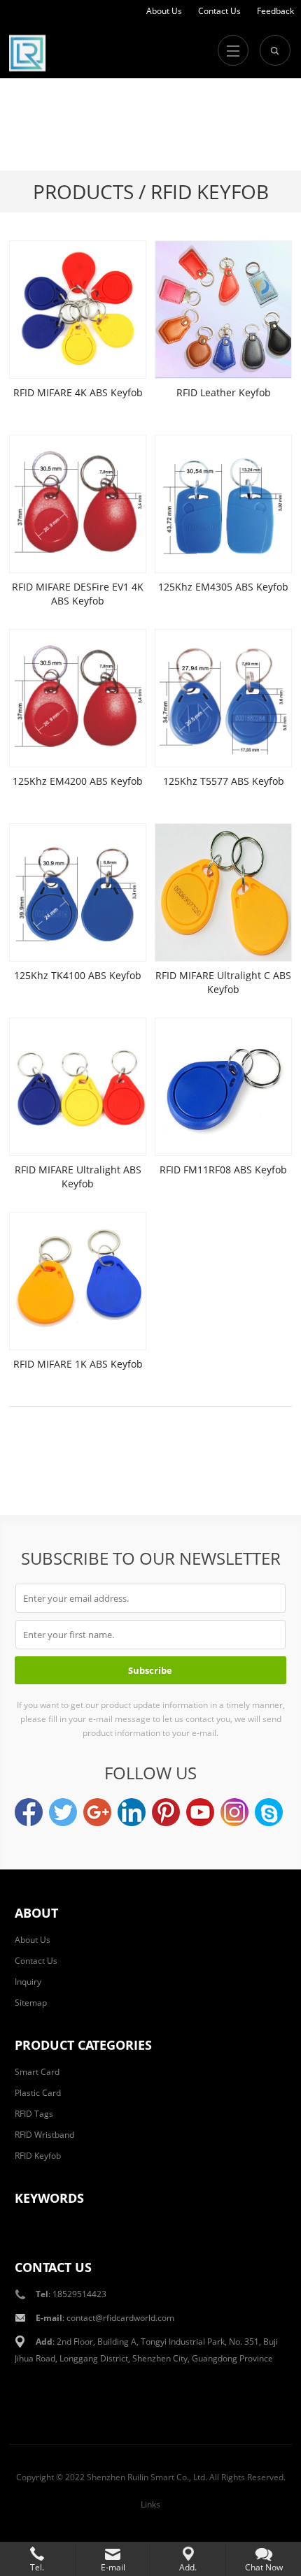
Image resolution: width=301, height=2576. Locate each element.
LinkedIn (132, 1812)
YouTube (200, 1812)
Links (150, 2504)
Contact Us (219, 11)
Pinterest (166, 1812)
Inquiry (28, 1982)
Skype (269, 1812)
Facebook (29, 1812)
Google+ (97, 1812)
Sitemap (31, 2003)
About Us (164, 11)
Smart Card (37, 2072)
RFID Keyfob (38, 2156)
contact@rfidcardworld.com (120, 2318)
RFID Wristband (44, 2135)
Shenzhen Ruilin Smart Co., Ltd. (147, 2477)
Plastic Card (38, 2093)
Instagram (234, 1812)
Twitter (63, 1812)
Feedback (275, 11)
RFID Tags (34, 2114)
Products (83, 191)
